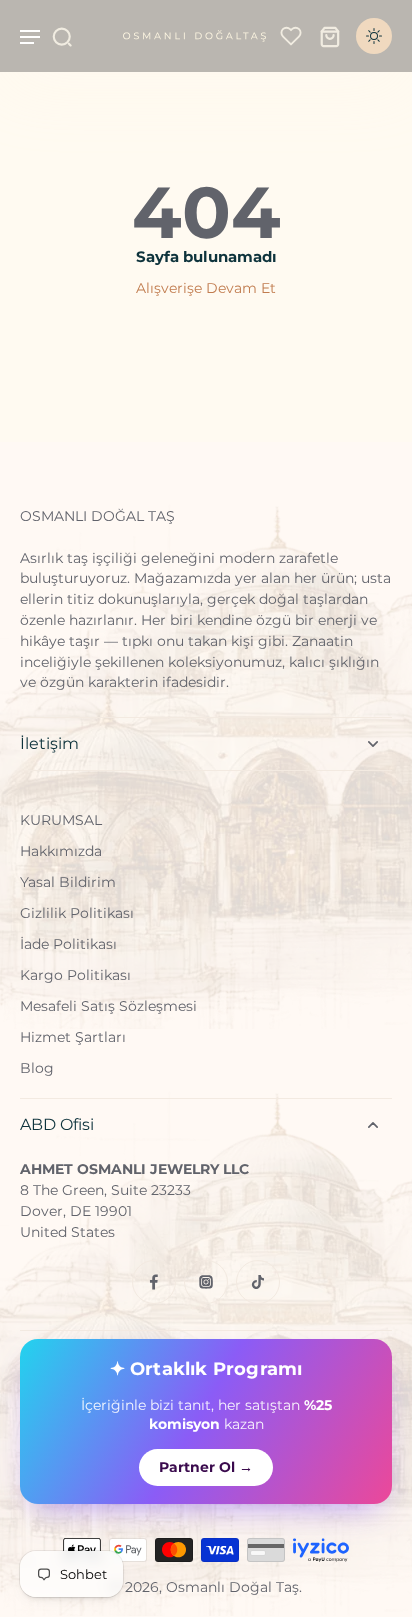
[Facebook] (154, 1282)
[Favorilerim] (291, 36)
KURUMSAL (61, 820)
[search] (62, 36)
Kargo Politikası (75, 975)
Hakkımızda (61, 851)
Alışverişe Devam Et (206, 288)
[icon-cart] (330, 36)
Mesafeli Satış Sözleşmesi (108, 1006)
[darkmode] (374, 36)
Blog (37, 1068)
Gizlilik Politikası (77, 913)
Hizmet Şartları (73, 1037)
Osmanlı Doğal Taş (232, 1587)
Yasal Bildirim (68, 882)
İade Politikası (68, 944)
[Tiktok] (258, 1282)
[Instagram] (206, 1282)
